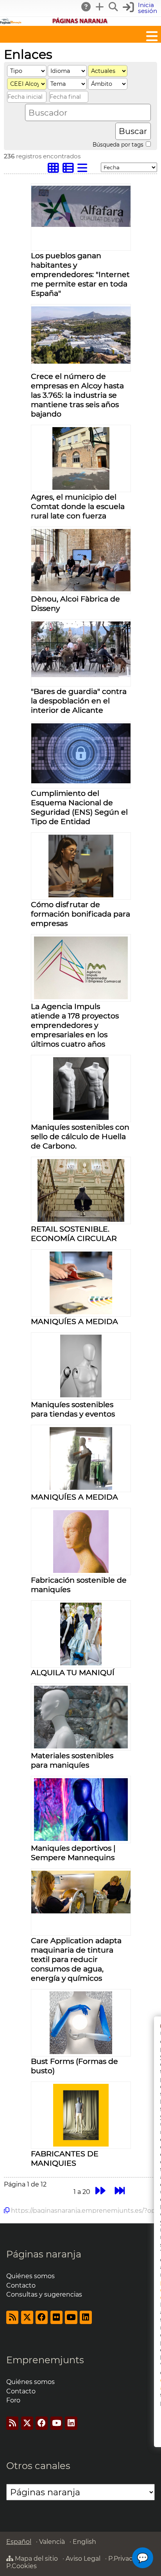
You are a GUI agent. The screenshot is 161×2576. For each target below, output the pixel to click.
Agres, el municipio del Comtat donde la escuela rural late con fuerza (78, 506)
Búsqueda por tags (119, 145)
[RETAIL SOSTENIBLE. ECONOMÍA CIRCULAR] (81, 1220)
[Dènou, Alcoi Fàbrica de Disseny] (81, 589)
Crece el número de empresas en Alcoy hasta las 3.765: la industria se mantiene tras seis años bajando (77, 395)
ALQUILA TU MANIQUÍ (73, 1672)
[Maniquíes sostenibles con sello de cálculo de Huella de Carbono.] (81, 1118)
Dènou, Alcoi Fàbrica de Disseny (75, 603)
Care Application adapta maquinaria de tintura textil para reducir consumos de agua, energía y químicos (76, 1959)
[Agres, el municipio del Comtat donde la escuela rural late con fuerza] (81, 488)
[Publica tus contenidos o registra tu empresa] (100, 7)
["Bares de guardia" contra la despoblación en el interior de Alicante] (81, 675)
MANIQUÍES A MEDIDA (74, 1321)
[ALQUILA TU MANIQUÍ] (81, 1663)
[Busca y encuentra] (114, 7)
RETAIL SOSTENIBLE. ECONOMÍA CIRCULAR (74, 1234)
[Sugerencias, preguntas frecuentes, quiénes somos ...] (86, 7)
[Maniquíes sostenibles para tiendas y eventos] (81, 1395)
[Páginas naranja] (80, 22)
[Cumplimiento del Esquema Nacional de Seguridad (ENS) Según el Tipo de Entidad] (81, 781)
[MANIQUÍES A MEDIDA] (81, 1312)
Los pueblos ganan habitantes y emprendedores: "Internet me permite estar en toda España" (80, 274)
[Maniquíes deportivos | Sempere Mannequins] (81, 1839)
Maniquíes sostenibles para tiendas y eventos (73, 1409)
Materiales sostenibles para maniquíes (72, 1760)
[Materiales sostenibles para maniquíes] (81, 1746)
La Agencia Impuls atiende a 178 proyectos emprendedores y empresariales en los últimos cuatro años (75, 1025)
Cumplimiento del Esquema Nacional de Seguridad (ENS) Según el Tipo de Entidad (79, 807)
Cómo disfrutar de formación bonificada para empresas (80, 914)
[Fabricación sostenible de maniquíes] (81, 1571)
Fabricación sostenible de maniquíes (79, 1585)
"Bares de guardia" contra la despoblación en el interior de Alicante (79, 701)
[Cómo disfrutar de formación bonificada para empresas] (81, 895)
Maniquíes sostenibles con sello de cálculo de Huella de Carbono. (80, 1136)
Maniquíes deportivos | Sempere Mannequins (73, 1853)
